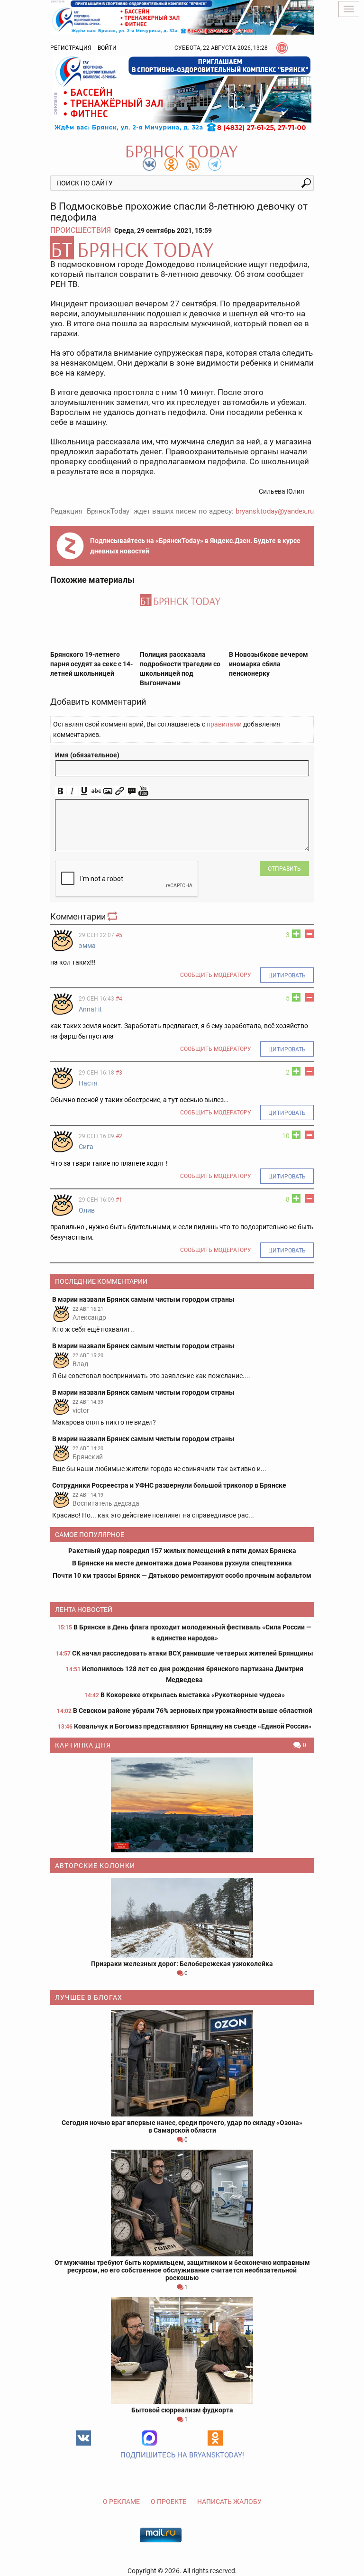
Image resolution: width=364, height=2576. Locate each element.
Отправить (284, 869)
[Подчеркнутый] (84, 791)
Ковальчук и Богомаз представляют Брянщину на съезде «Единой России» (193, 1726)
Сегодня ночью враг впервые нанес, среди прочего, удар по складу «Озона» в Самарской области (182, 2126)
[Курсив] (72, 791)
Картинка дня (83, 1745)
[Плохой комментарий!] (309, 934)
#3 (119, 1073)
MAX (149, 2438)
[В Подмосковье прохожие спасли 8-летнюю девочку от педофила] (182, 248)
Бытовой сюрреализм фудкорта (182, 2410)
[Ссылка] (120, 791)
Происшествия (81, 230)
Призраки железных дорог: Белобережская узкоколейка (182, 1964)
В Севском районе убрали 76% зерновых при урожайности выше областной (193, 1711)
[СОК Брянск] (182, 17)
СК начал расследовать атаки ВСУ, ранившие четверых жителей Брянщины (193, 1653)
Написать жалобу (229, 2502)
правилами (224, 724)
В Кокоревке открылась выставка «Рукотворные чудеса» (193, 1695)
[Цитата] (132, 791)
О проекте (168, 2502)
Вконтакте (83, 2438)
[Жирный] (60, 791)
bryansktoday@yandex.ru (275, 511)
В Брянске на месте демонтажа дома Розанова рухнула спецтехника (182, 1563)
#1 (119, 1200)
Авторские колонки (95, 1866)
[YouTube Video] (143, 791)
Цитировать (287, 975)
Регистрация (71, 48)
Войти (107, 48)
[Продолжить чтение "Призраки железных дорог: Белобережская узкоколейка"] (182, 1918)
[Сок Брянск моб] (182, 94)
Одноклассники (215, 2438)
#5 (119, 935)
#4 (119, 999)
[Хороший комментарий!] (296, 934)
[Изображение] (108, 791)
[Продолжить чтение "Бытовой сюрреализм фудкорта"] (182, 2351)
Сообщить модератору (216, 975)
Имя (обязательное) (87, 755)
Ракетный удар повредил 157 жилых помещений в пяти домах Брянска (182, 1551)
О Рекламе (121, 2502)
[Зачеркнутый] (96, 791)
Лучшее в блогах (89, 1997)
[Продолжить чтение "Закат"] (182, 1805)
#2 (119, 1136)
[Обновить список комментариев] (113, 916)
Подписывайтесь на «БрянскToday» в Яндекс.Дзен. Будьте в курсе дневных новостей (195, 546)
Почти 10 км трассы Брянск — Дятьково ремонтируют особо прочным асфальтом (182, 1575)
